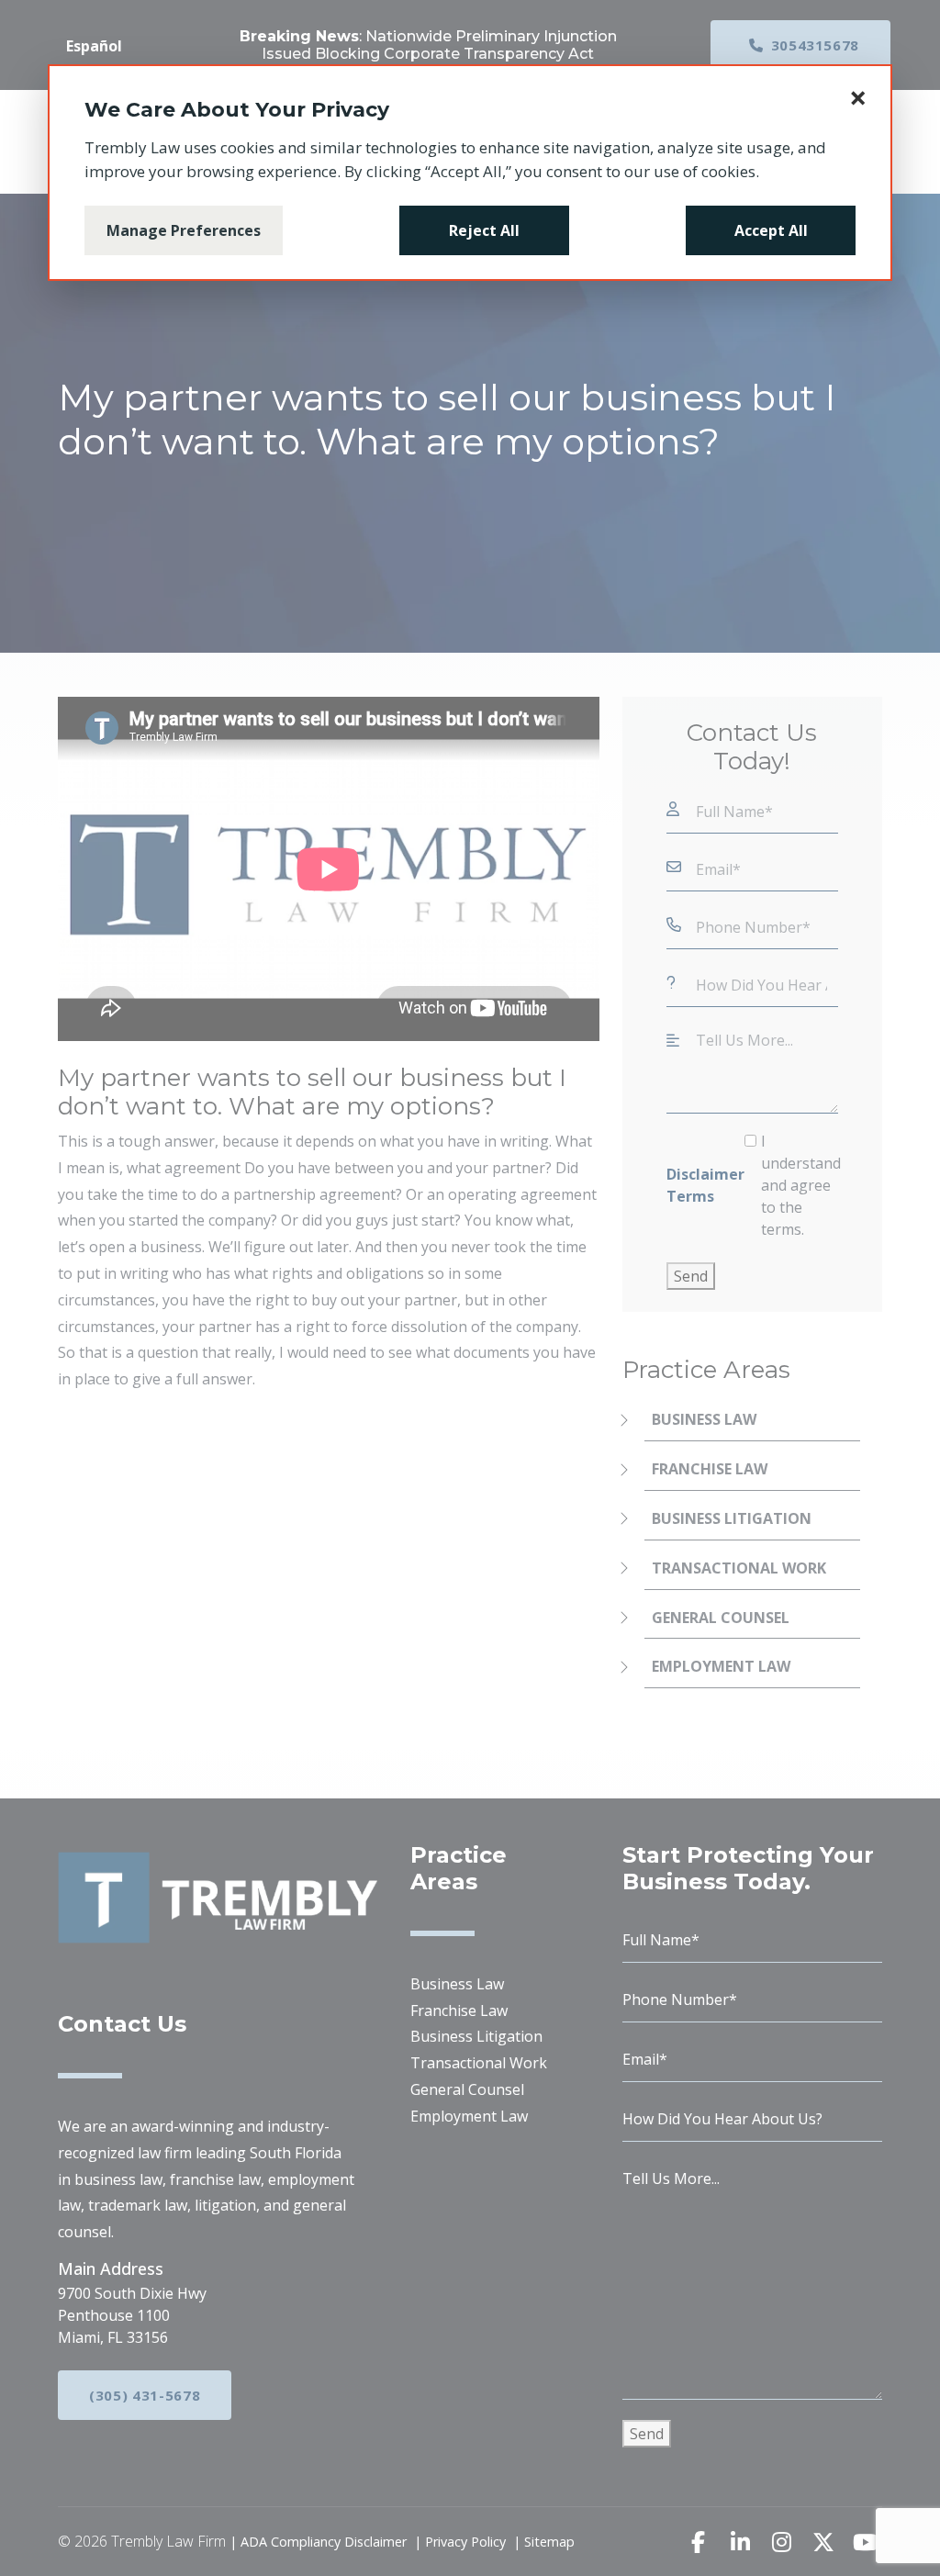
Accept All (771, 230)
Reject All (484, 230)
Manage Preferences (184, 230)
